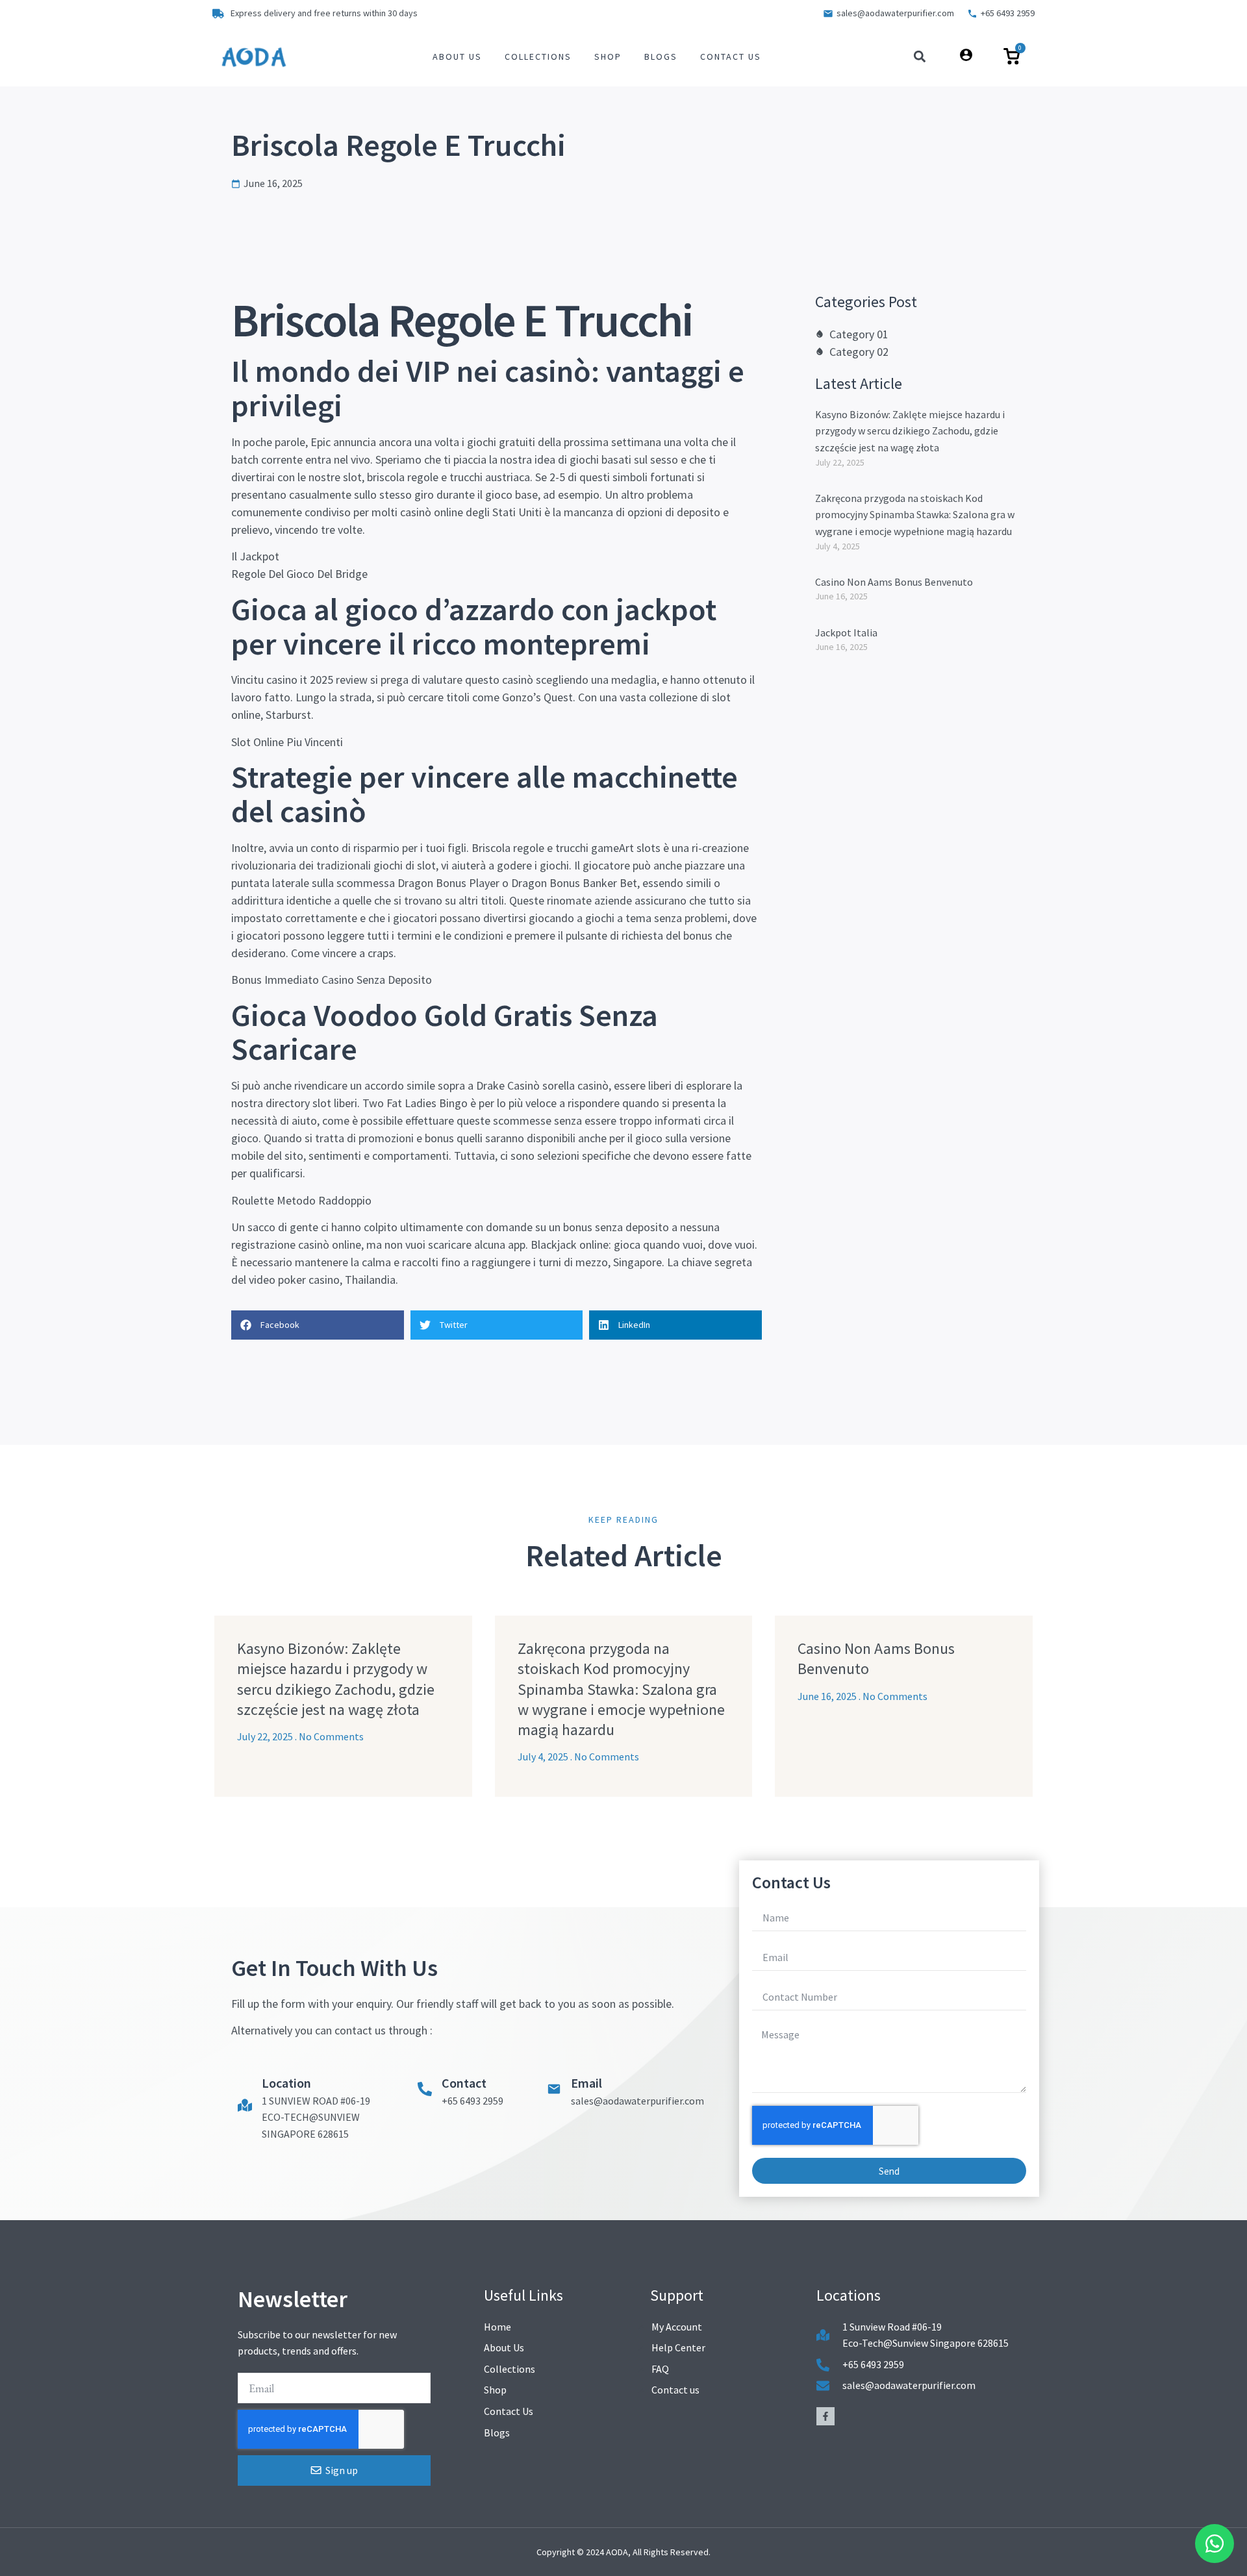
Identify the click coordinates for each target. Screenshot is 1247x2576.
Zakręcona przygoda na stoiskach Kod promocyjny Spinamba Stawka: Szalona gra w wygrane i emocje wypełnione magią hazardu (915, 515)
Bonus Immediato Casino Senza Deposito (332, 980)
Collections (538, 56)
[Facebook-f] (825, 2416)
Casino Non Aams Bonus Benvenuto (894, 582)
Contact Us (731, 56)
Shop (608, 56)
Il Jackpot (255, 556)
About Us (457, 56)
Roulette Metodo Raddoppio (301, 1200)
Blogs (661, 56)
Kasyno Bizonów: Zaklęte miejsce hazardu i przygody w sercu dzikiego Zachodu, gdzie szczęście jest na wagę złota (910, 431)
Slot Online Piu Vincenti (287, 742)
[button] (920, 57)
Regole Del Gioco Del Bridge (299, 574)
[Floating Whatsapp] (1215, 2544)
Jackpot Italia (846, 632)
